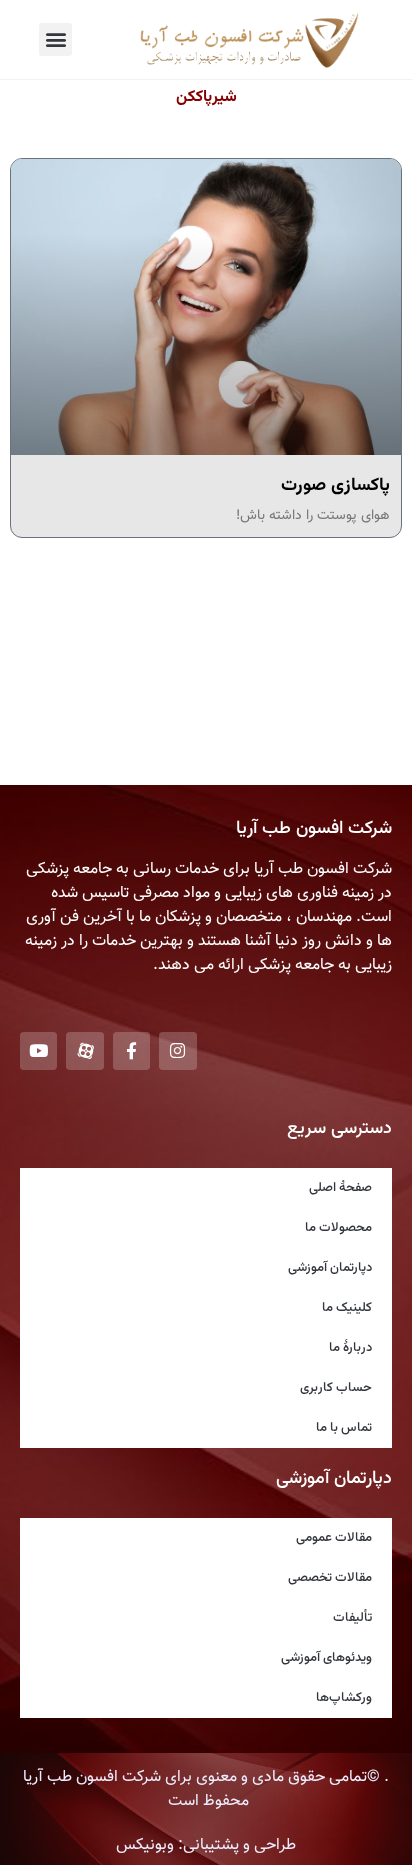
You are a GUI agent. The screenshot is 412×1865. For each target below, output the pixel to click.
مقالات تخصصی (330, 1578)
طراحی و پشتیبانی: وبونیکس (206, 1845)
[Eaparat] (84, 1050)
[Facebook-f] (131, 1050)
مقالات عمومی (334, 1538)
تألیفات (352, 1618)
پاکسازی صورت (335, 486)
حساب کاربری (336, 1388)
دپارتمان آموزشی (330, 1268)
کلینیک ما (347, 1308)
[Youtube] (38, 1050)
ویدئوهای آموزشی (326, 1658)
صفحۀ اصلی (340, 1188)
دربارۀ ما (350, 1348)
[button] (55, 39)
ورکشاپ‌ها (344, 1698)
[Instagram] (177, 1050)
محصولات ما (338, 1228)
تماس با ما (344, 1428)
